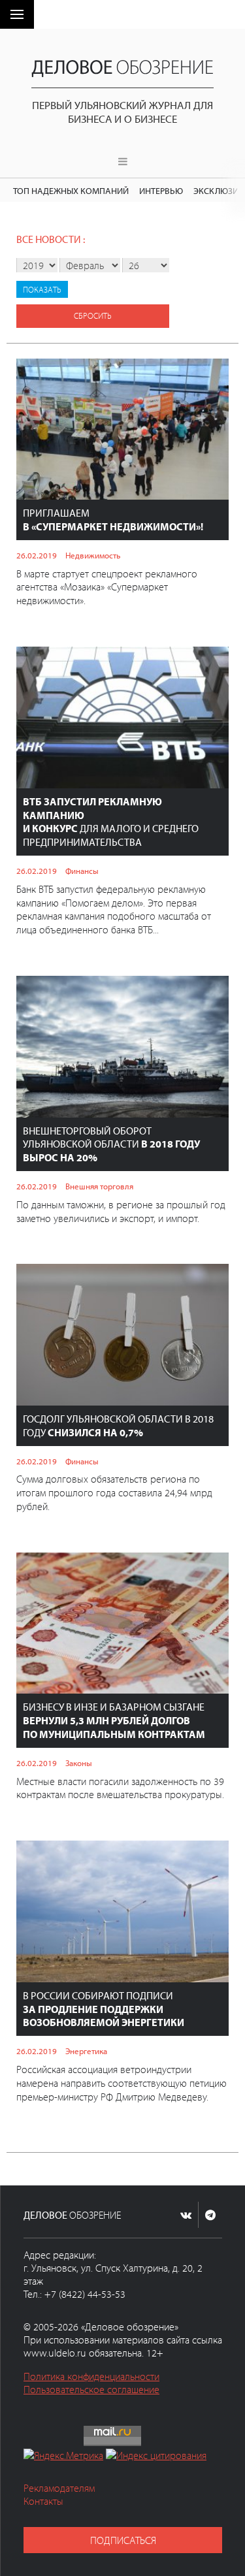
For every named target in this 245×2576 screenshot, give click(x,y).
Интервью (161, 190)
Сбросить (93, 315)
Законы (79, 1763)
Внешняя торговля (99, 1186)
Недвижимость (93, 555)
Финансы (82, 871)
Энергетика (86, 2051)
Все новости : (51, 239)
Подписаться (123, 2540)
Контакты (43, 2501)
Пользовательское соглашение (91, 2389)
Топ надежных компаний (71, 190)
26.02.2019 (37, 555)
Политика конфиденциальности (91, 2376)
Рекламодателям (59, 2488)
